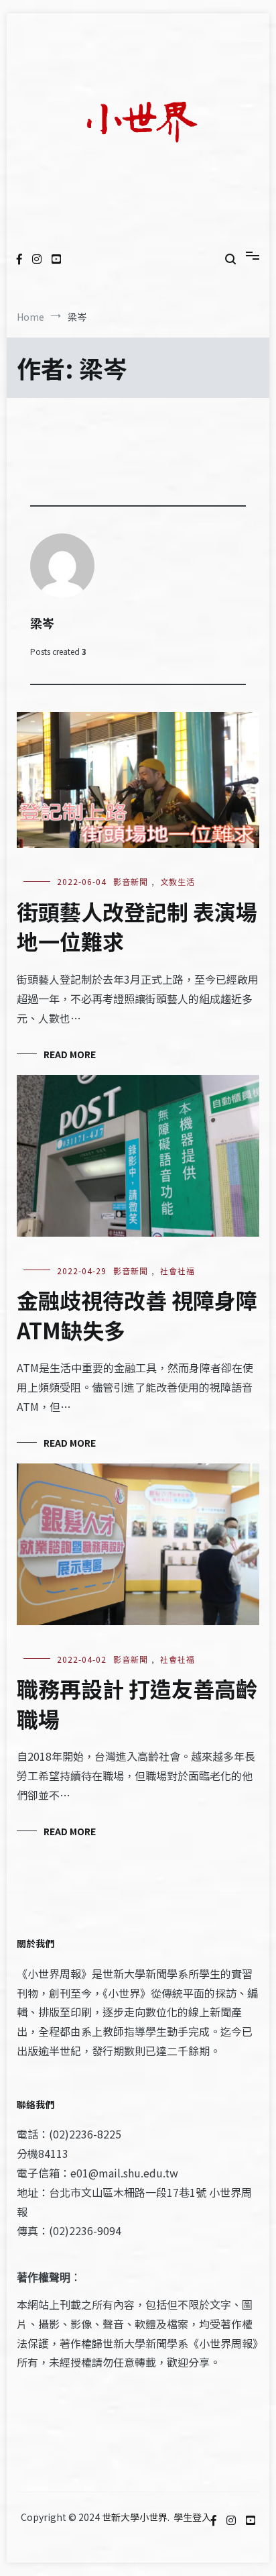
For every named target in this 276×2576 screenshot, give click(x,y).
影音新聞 (131, 881)
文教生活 (178, 881)
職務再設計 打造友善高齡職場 (137, 1703)
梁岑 (42, 623)
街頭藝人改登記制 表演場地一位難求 (137, 926)
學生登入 (192, 2517)
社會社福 (178, 1271)
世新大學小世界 (135, 2517)
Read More (70, 1054)
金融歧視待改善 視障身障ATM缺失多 (137, 1315)
